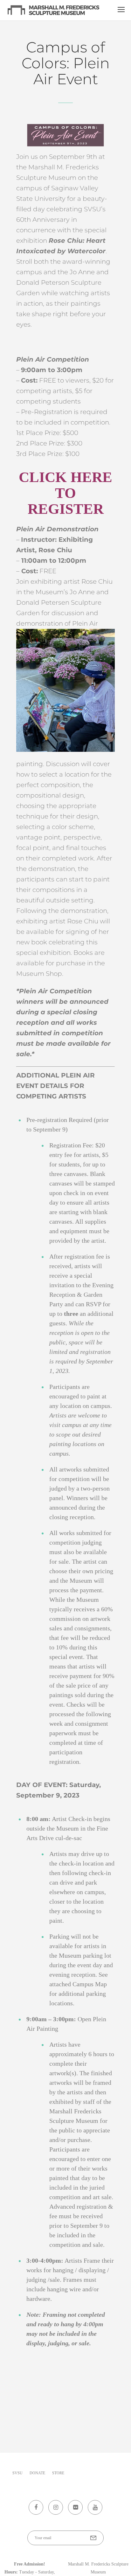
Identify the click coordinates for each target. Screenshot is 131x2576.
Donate (37, 2473)
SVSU (17, 2473)
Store (58, 2473)
